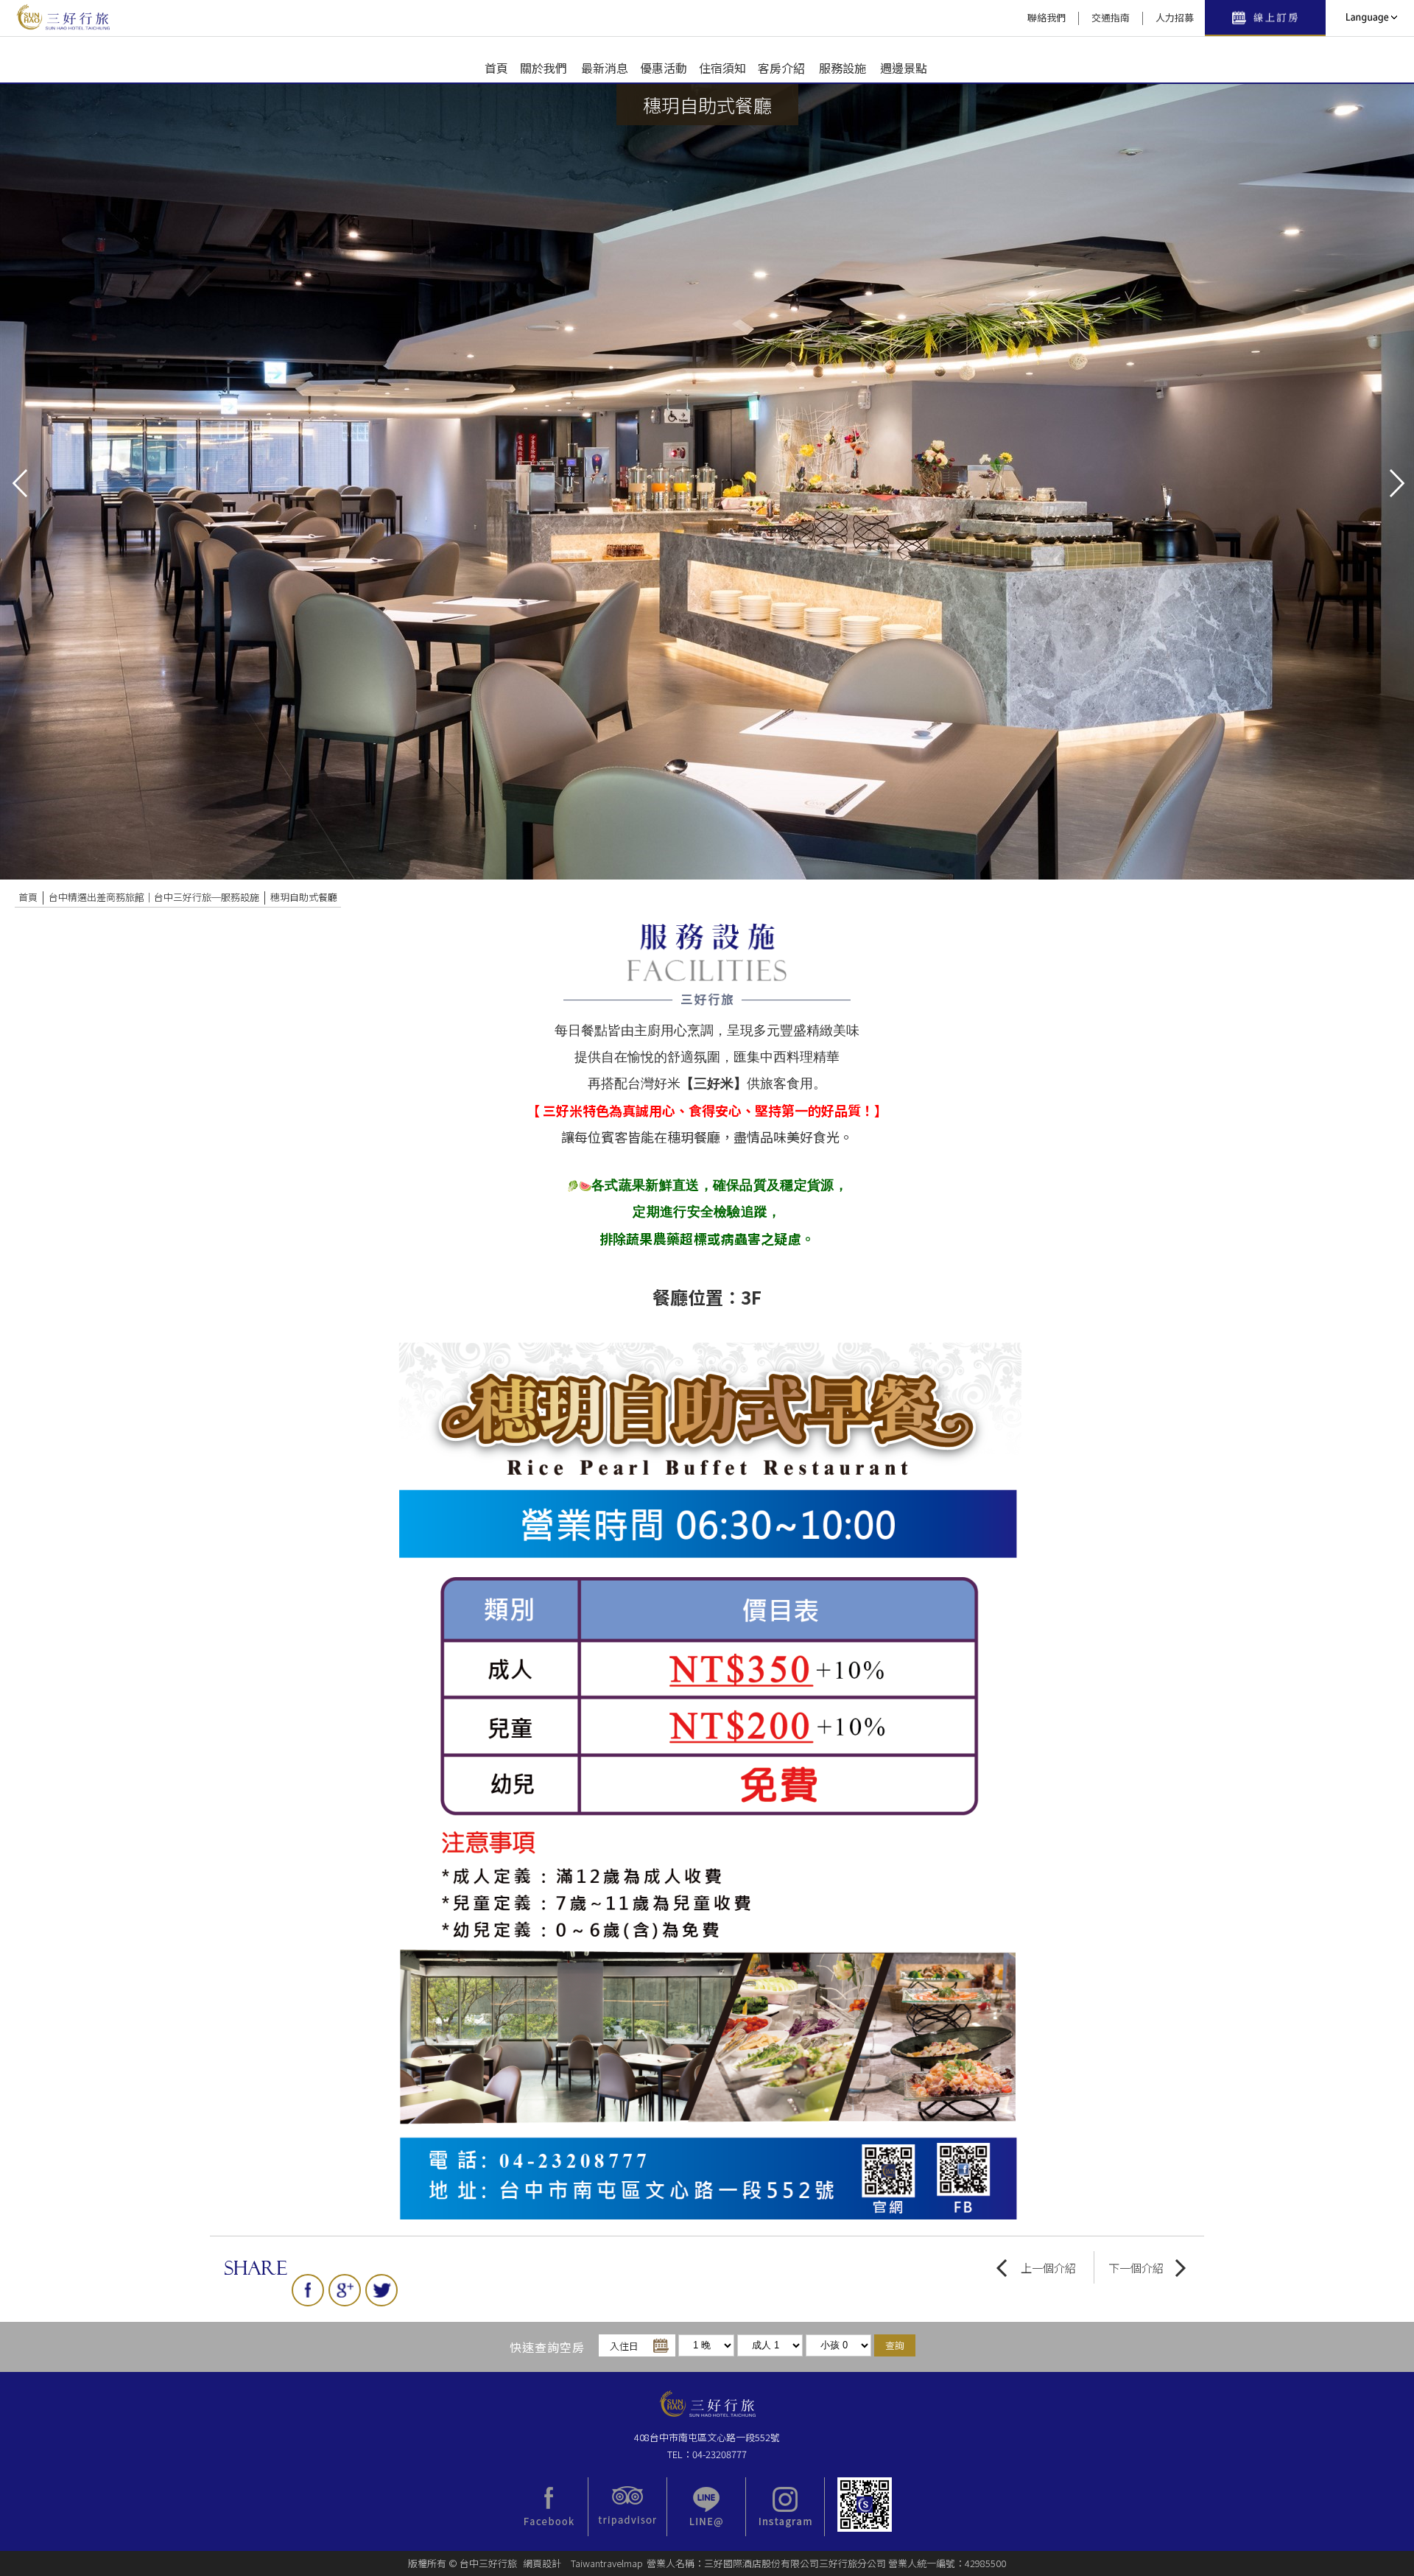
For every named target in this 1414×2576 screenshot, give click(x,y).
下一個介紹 (1136, 2268)
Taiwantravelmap (607, 2563)
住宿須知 (722, 68)
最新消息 (605, 68)
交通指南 (1111, 17)
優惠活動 (664, 68)
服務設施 (843, 68)
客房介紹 (781, 68)
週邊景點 (904, 68)
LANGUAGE (1370, 18)
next (1396, 482)
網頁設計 (542, 2563)
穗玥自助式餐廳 (304, 897)
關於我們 (544, 68)
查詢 (895, 2345)
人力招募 (1175, 17)
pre (18, 482)
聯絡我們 (1047, 17)
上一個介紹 (1048, 2268)
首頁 (496, 68)
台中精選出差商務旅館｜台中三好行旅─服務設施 (154, 897)
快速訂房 (1265, 18)
